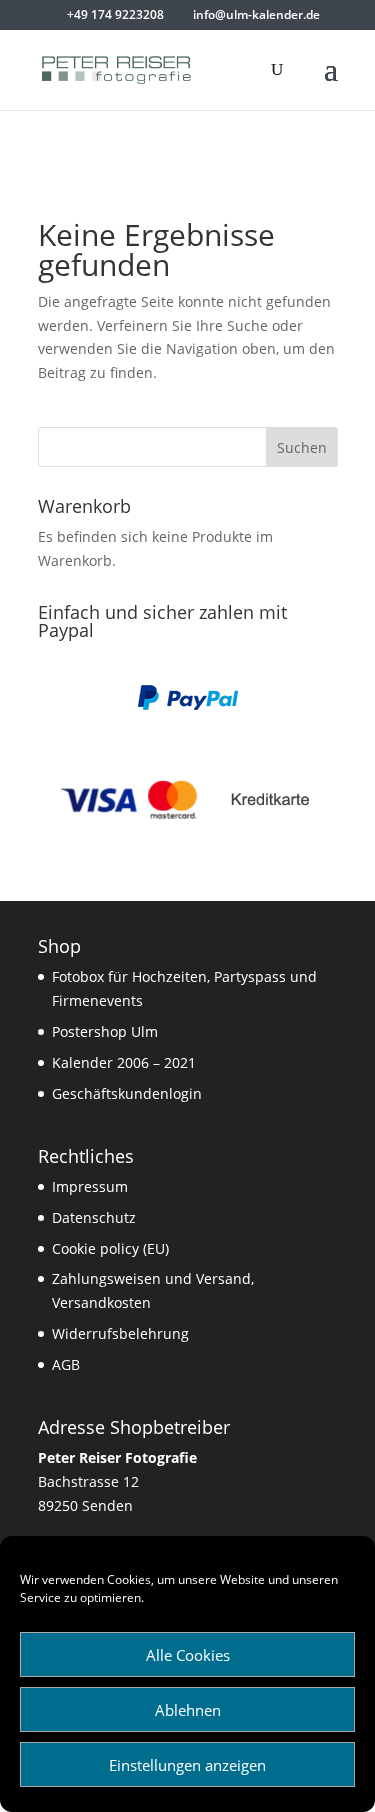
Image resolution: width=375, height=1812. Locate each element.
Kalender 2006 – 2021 (124, 1062)
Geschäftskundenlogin (127, 1093)
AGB (66, 1364)
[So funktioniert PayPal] (188, 705)
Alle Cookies (188, 1655)
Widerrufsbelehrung (120, 1333)
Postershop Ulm (105, 1031)
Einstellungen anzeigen (187, 1765)
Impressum (90, 1186)
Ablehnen (188, 1710)
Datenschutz (94, 1217)
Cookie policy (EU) (110, 1248)
